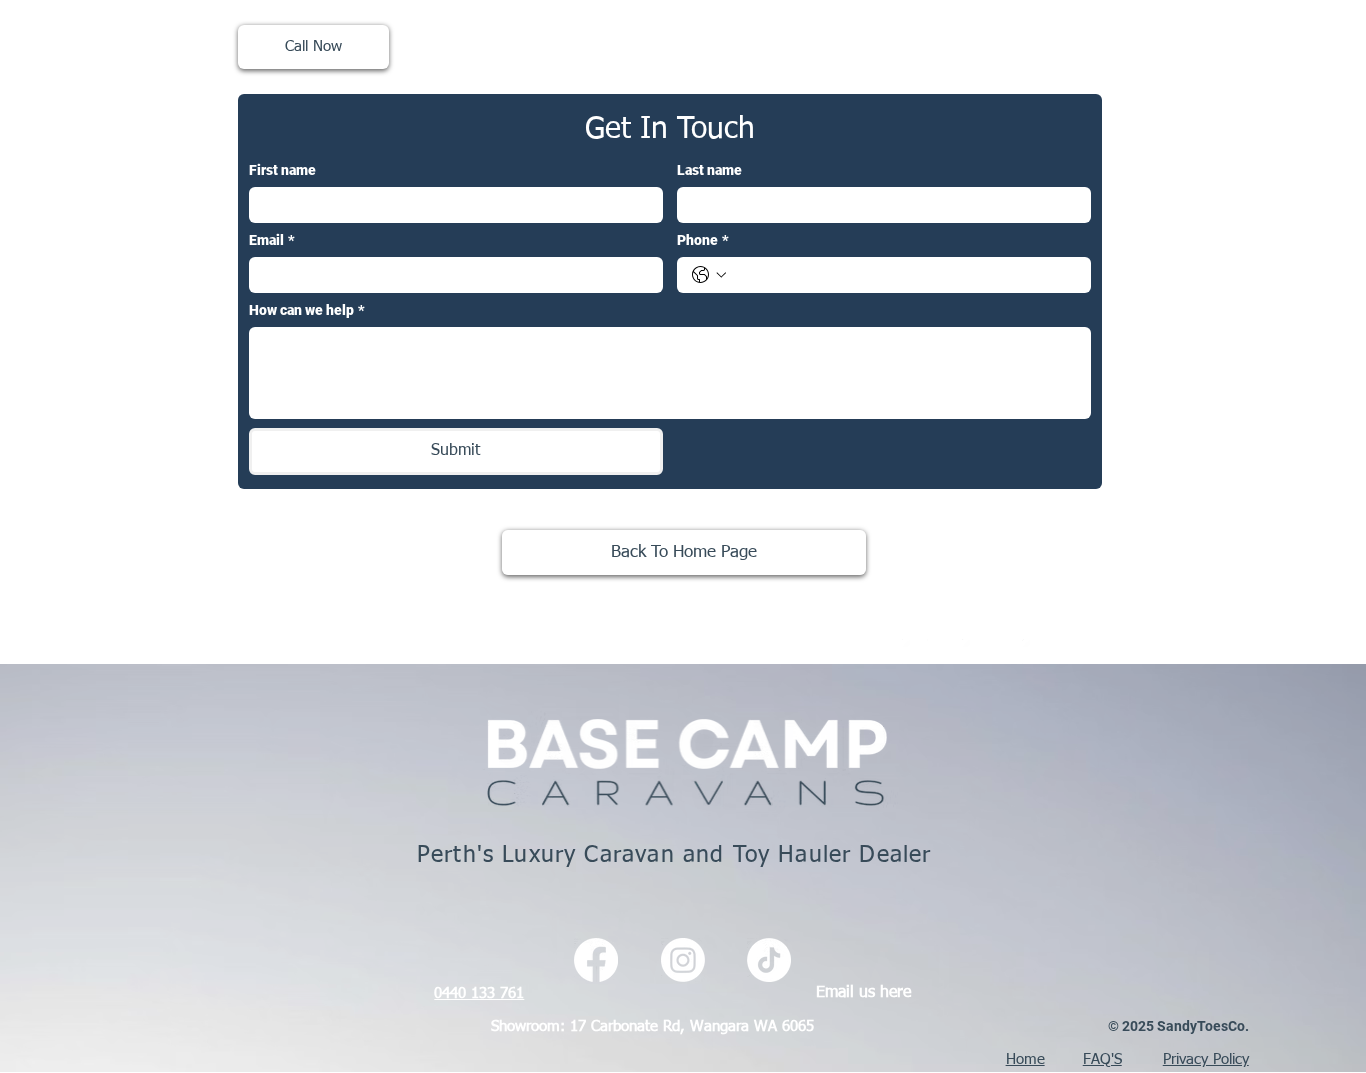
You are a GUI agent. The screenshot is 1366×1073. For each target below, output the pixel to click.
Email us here (863, 992)
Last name (709, 170)
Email (272, 240)
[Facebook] (915, 652)
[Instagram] (975, 652)
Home (1025, 1059)
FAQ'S (1102, 1059)
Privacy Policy (1206, 1059)
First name (282, 170)
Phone (703, 240)
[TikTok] (1035, 652)
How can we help (307, 310)
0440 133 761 (479, 993)
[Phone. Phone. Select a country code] (709, 275)
